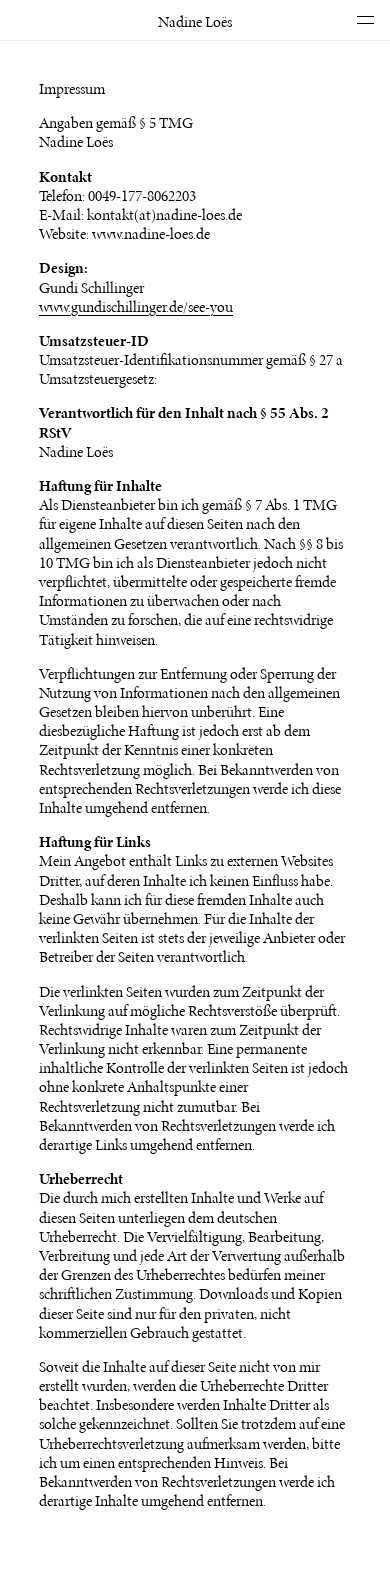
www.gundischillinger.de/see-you (136, 306)
